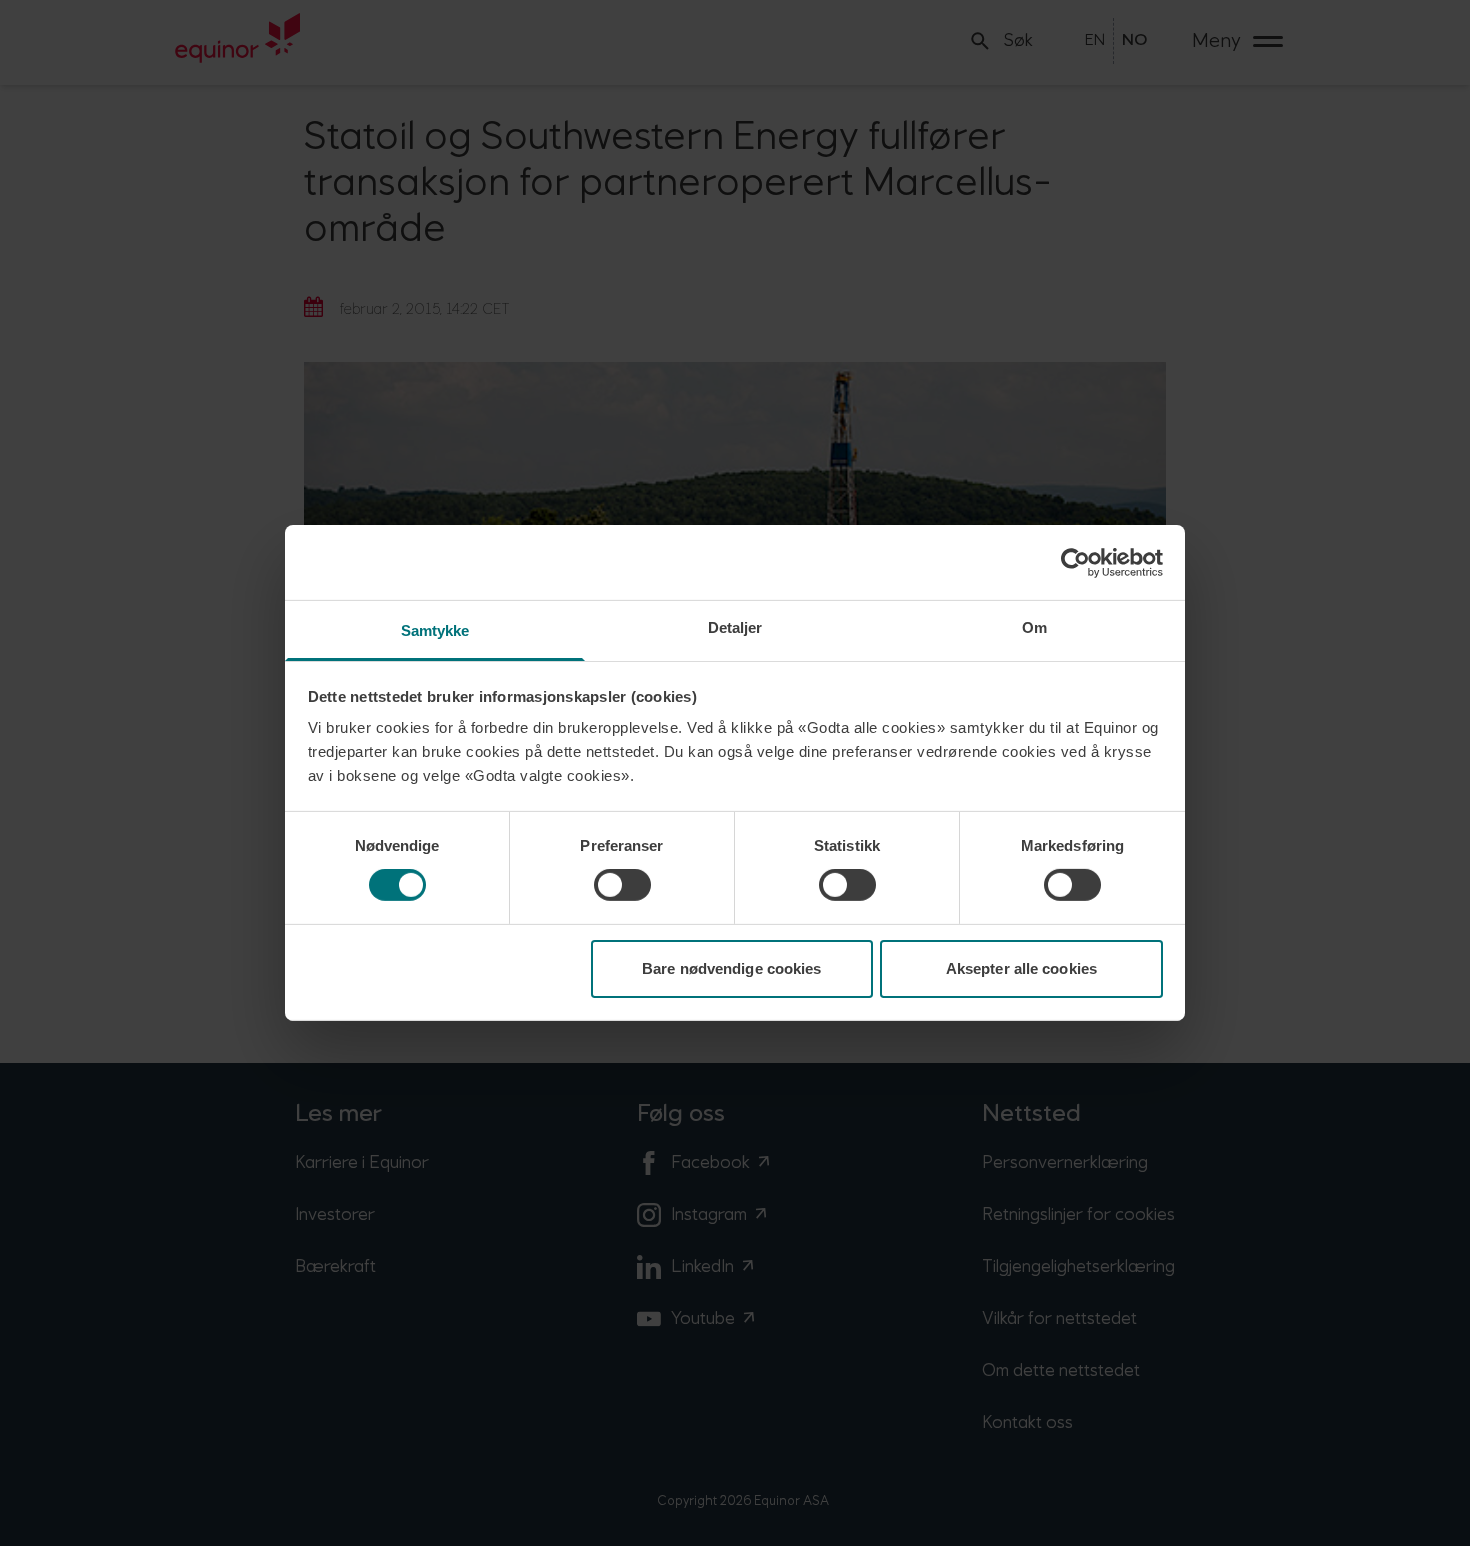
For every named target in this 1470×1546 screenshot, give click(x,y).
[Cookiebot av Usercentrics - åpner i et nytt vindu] (1075, 562)
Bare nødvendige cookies (731, 968)
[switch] (622, 885)
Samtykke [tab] (435, 630)
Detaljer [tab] (735, 627)
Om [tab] (1034, 627)
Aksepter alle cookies (1021, 968)
